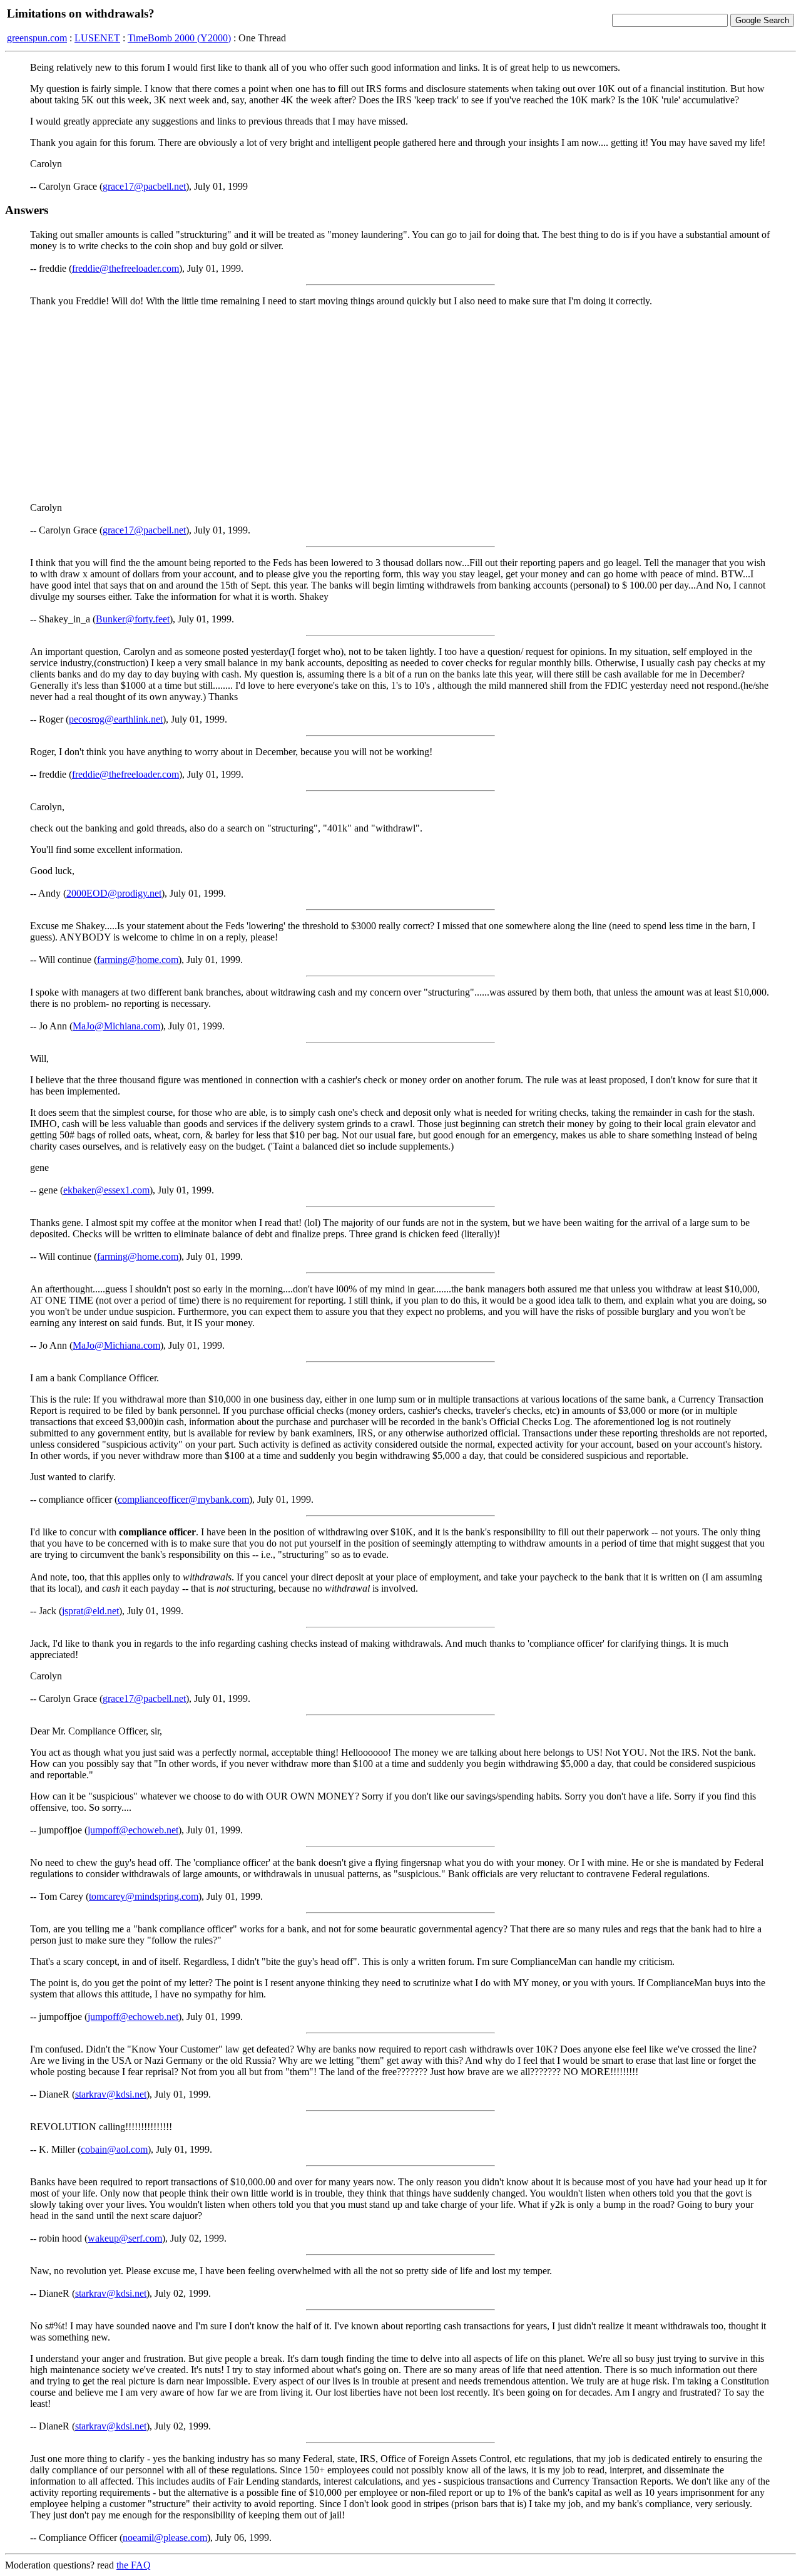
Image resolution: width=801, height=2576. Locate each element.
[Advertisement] (400, 404)
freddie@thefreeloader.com (125, 268)
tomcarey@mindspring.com (144, 1896)
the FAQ (134, 2565)
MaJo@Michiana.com (116, 1026)
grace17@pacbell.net (144, 186)
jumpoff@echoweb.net (133, 1830)
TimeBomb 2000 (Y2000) (179, 38)
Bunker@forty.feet (133, 619)
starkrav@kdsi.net (111, 2094)
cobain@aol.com (114, 2149)
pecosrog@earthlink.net (116, 719)
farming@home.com (138, 960)
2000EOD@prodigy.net (114, 893)
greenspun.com (37, 38)
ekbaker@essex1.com (106, 1190)
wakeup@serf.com (125, 2238)
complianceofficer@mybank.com (183, 1499)
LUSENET (97, 38)
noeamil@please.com (165, 2537)
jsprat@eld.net (90, 1611)
